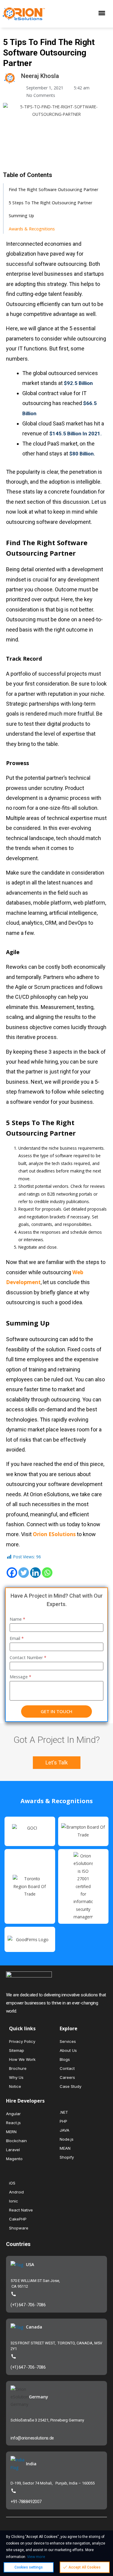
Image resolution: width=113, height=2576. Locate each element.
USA (30, 2264)
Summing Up (21, 216)
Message (20, 1677)
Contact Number (28, 1657)
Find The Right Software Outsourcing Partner (53, 189)
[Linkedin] (35, 1573)
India (31, 2464)
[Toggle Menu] (103, 14)
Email (17, 1638)
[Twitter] (24, 1573)
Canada (34, 2327)
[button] (57, 1763)
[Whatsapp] (47, 1573)
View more (36, 2557)
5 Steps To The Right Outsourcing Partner (50, 203)
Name (17, 1619)
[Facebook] (12, 1573)
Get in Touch (56, 1711)
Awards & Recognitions (32, 229)
